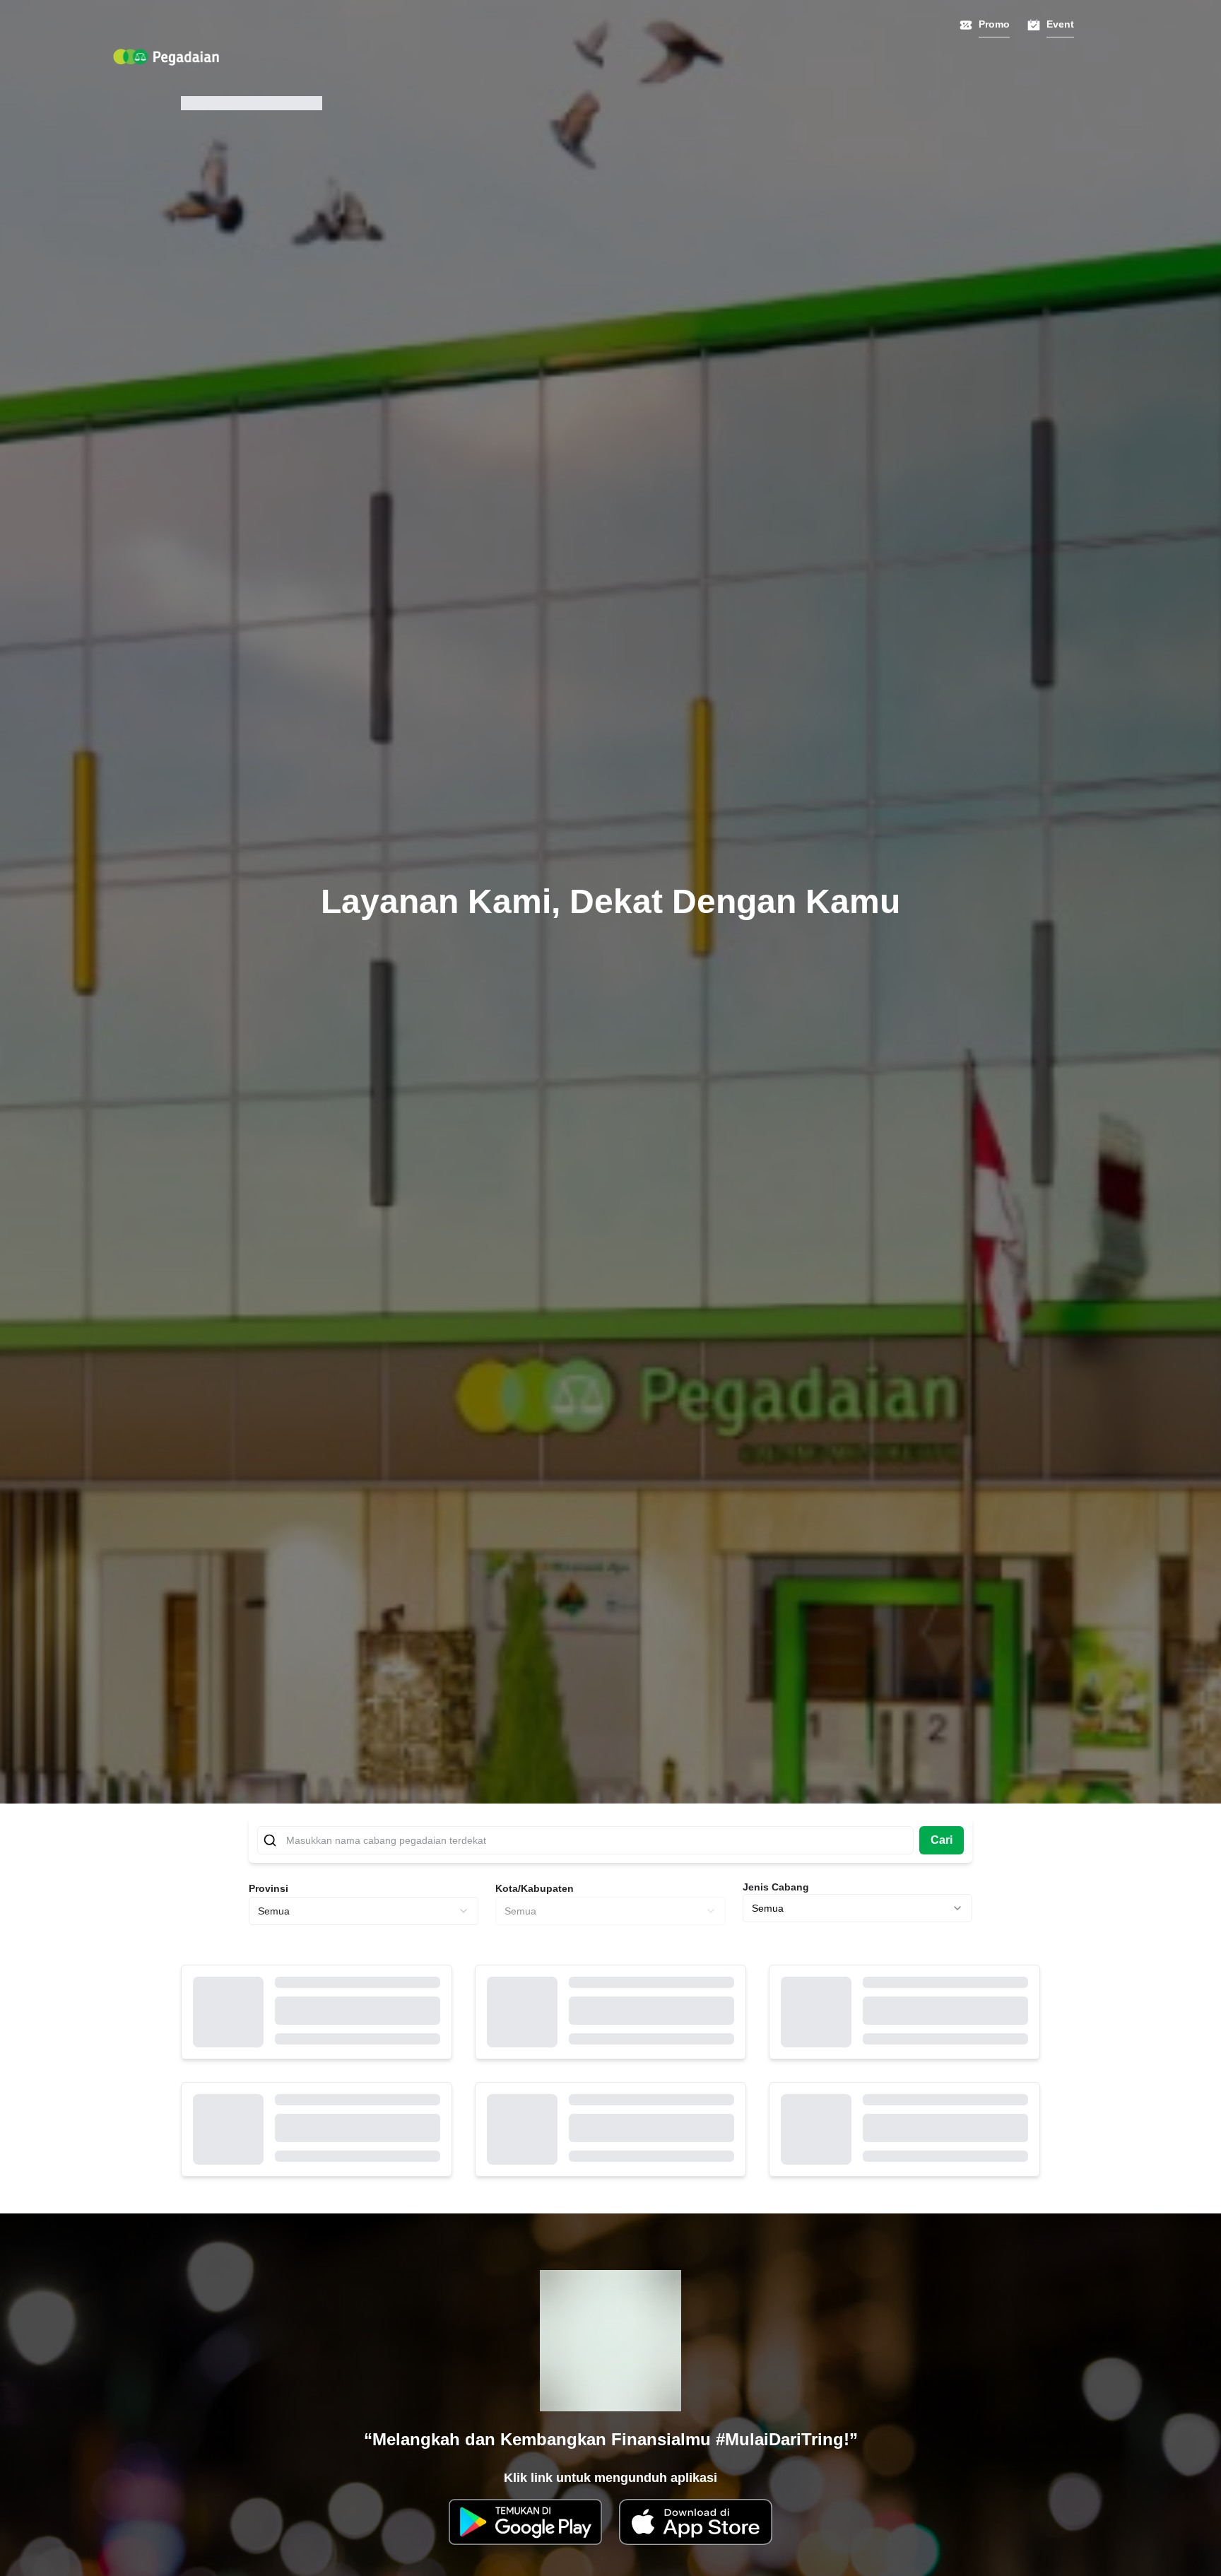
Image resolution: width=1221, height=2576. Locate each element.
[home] (166, 57)
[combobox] (364, 1911)
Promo (994, 24)
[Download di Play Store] (525, 2522)
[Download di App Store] (696, 2522)
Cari (942, 1840)
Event (1060, 24)
